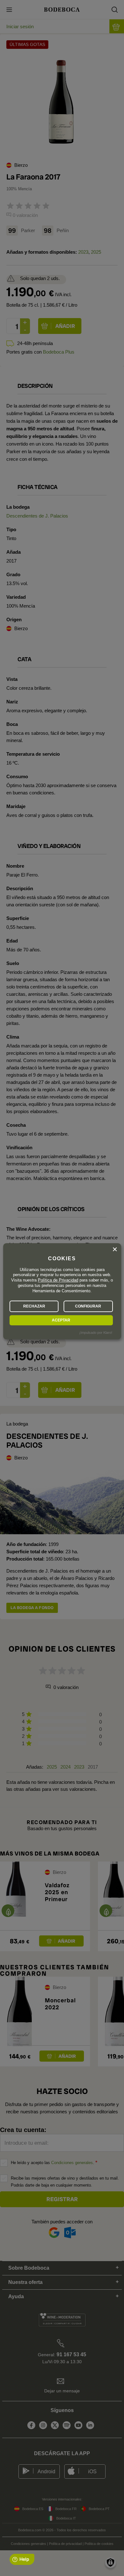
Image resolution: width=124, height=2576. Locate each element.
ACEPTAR (61, 1320)
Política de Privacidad (58, 1280)
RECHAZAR (34, 1306)
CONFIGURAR (88, 1306)
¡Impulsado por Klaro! (96, 1333)
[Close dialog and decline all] (115, 1249)
